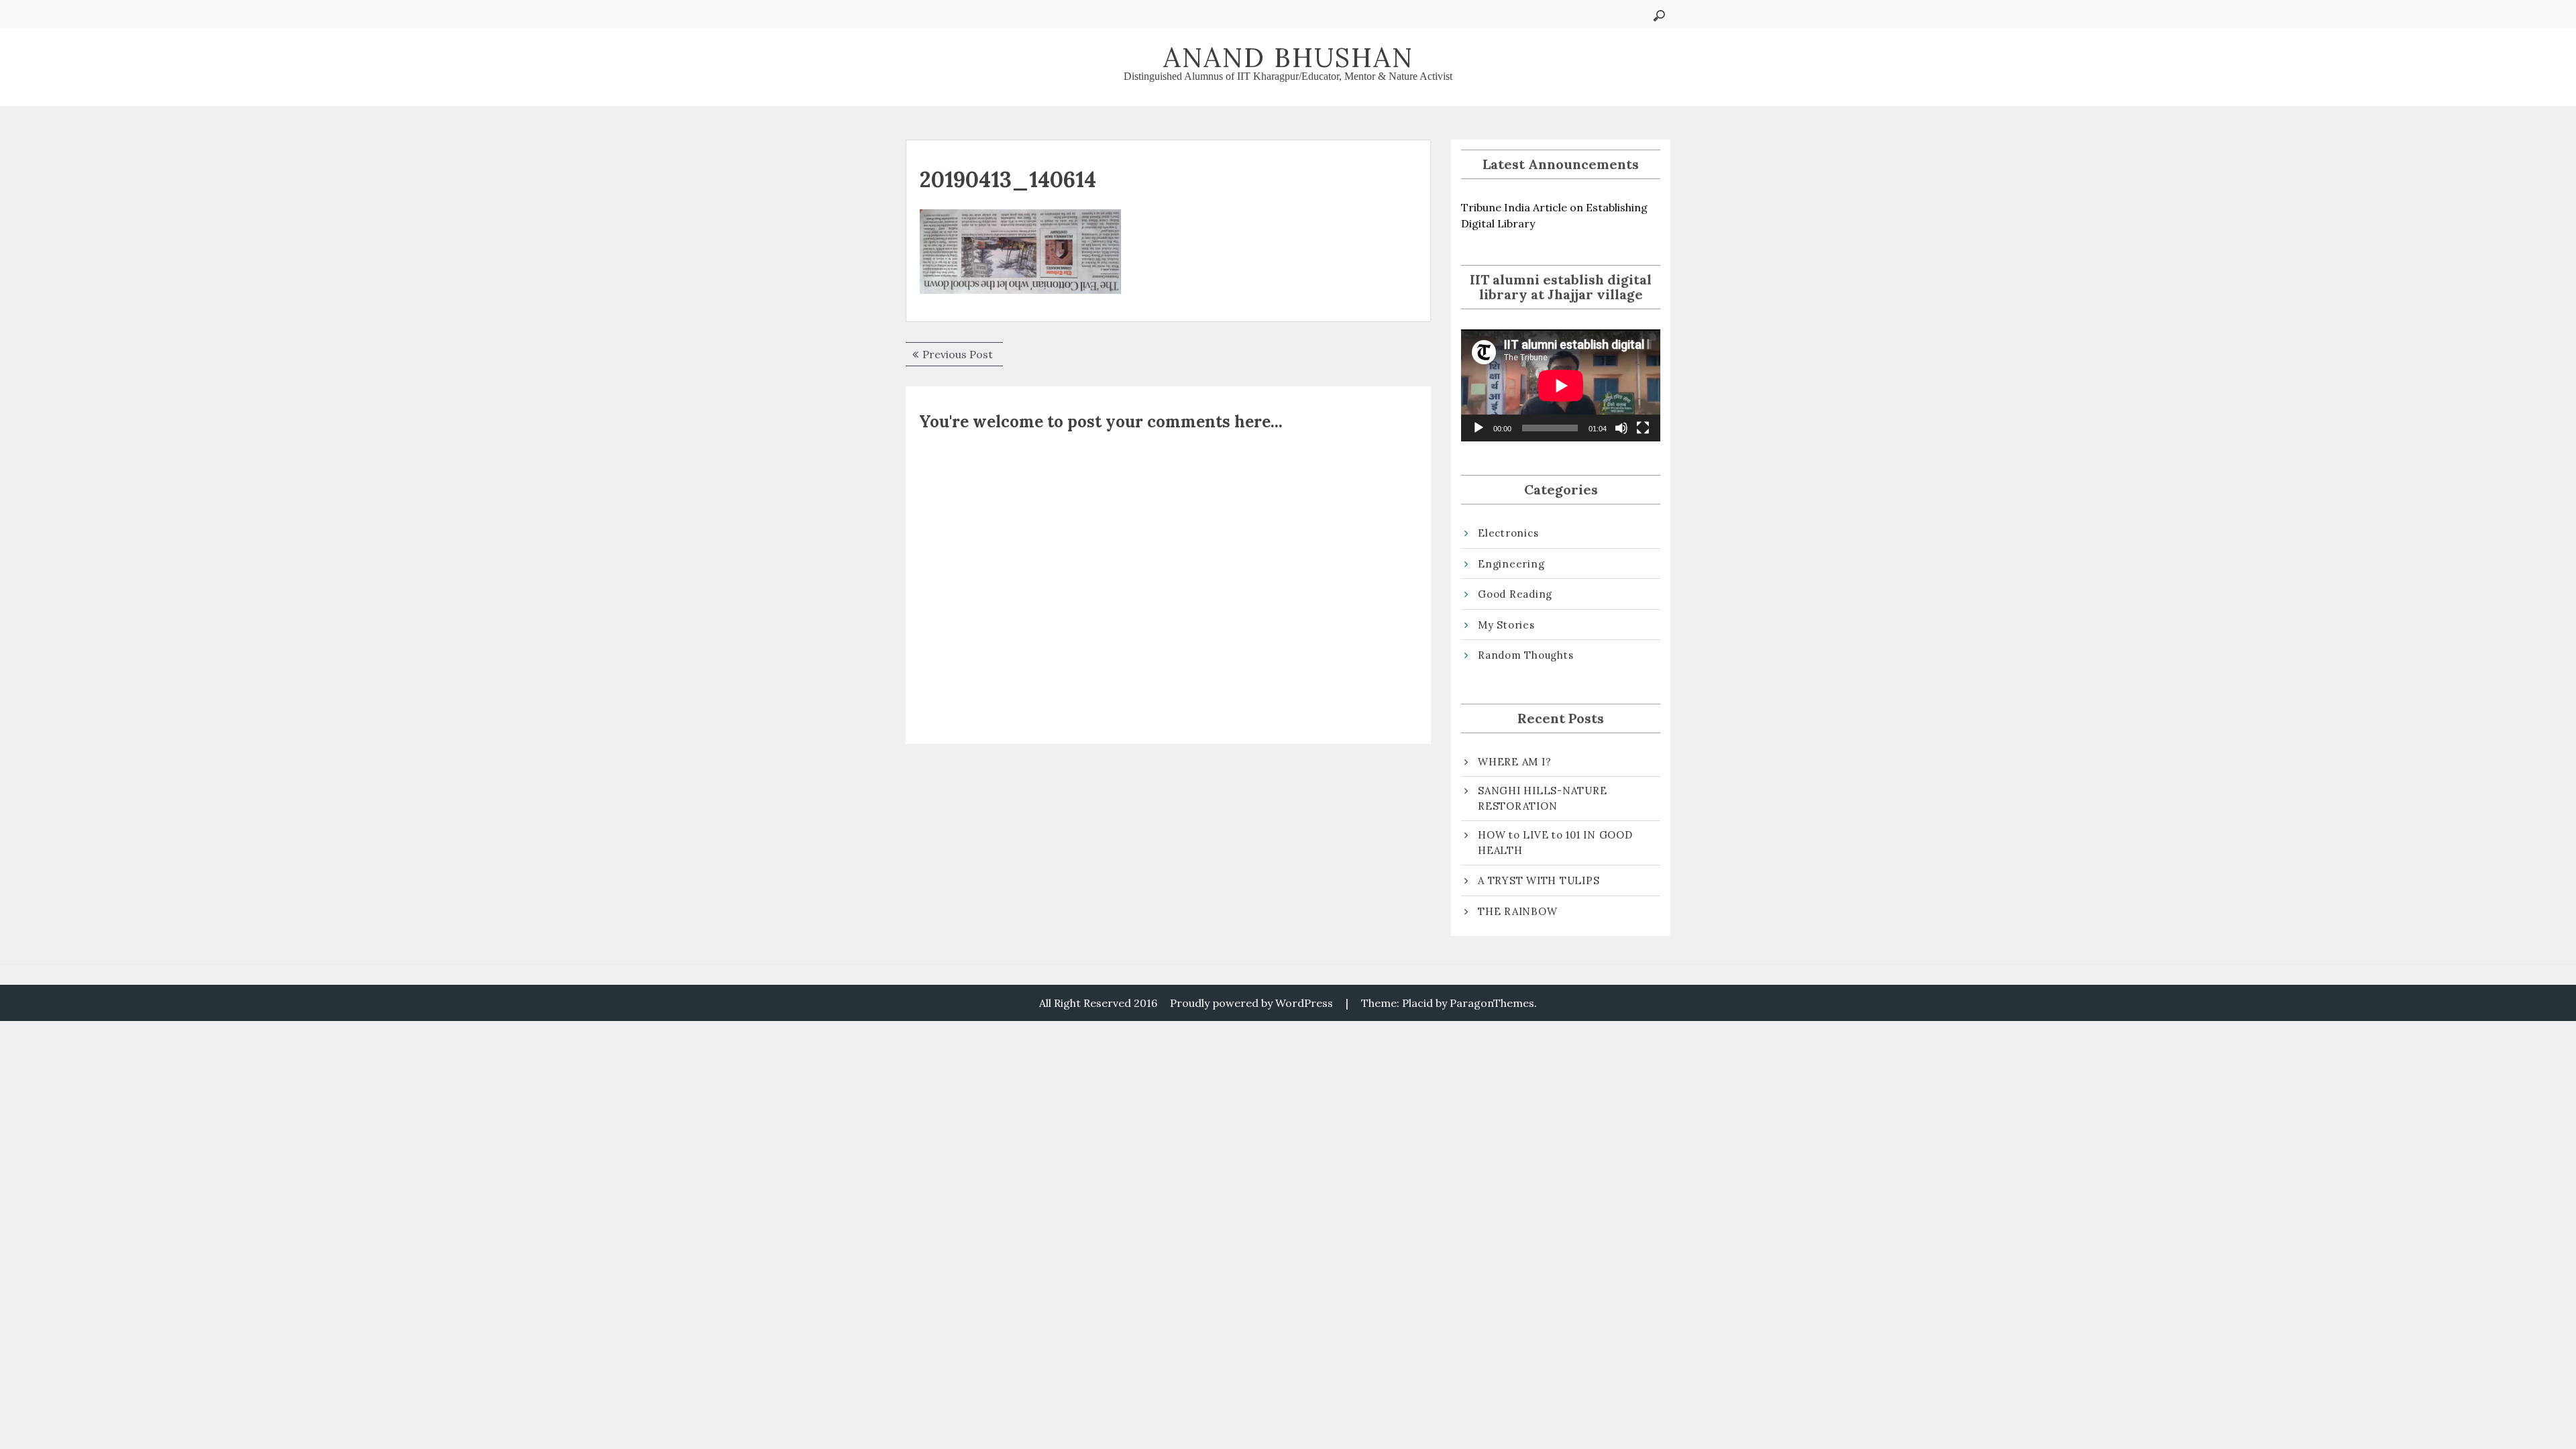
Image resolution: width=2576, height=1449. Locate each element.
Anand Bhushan (1288, 57)
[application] (1561, 385)
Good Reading (1515, 594)
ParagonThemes (1492, 1003)
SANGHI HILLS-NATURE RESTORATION (1542, 798)
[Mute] (1621, 428)
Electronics (1508, 533)
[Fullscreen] (1643, 428)
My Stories (1506, 625)
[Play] (1479, 428)
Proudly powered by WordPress (1251, 1003)
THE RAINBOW (1517, 911)
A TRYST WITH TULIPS (1539, 880)
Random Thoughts (1525, 655)
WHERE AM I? (1514, 762)
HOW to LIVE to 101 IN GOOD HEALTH (1555, 843)
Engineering (1511, 564)
